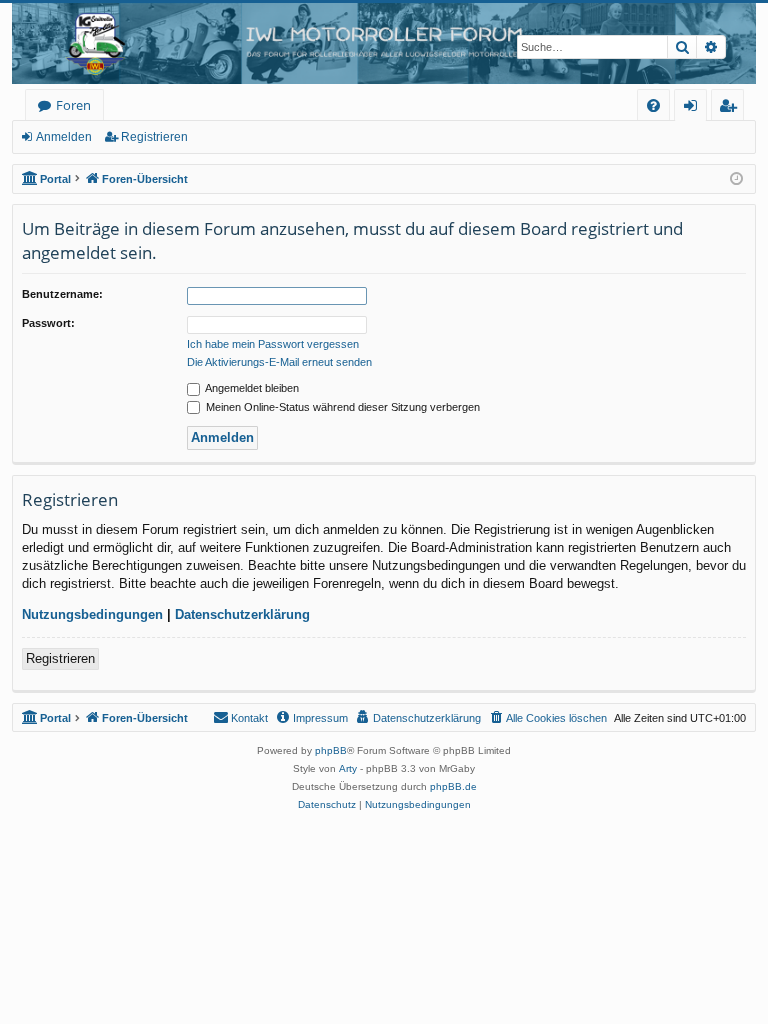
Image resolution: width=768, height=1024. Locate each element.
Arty (348, 768)
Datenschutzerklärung (242, 614)
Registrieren (154, 137)
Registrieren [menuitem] (731, 108)
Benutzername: (62, 294)
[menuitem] (653, 105)
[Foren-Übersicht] (384, 43)
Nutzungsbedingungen (92, 614)
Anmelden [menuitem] (694, 108)
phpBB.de (453, 786)
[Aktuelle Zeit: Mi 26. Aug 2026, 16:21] (736, 179)
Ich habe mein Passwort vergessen (273, 344)
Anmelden (64, 137)
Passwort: (48, 323)
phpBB (331, 750)
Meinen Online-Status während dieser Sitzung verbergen (341, 407)
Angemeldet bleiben (251, 388)
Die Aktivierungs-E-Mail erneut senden (279, 362)
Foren (73, 105)
